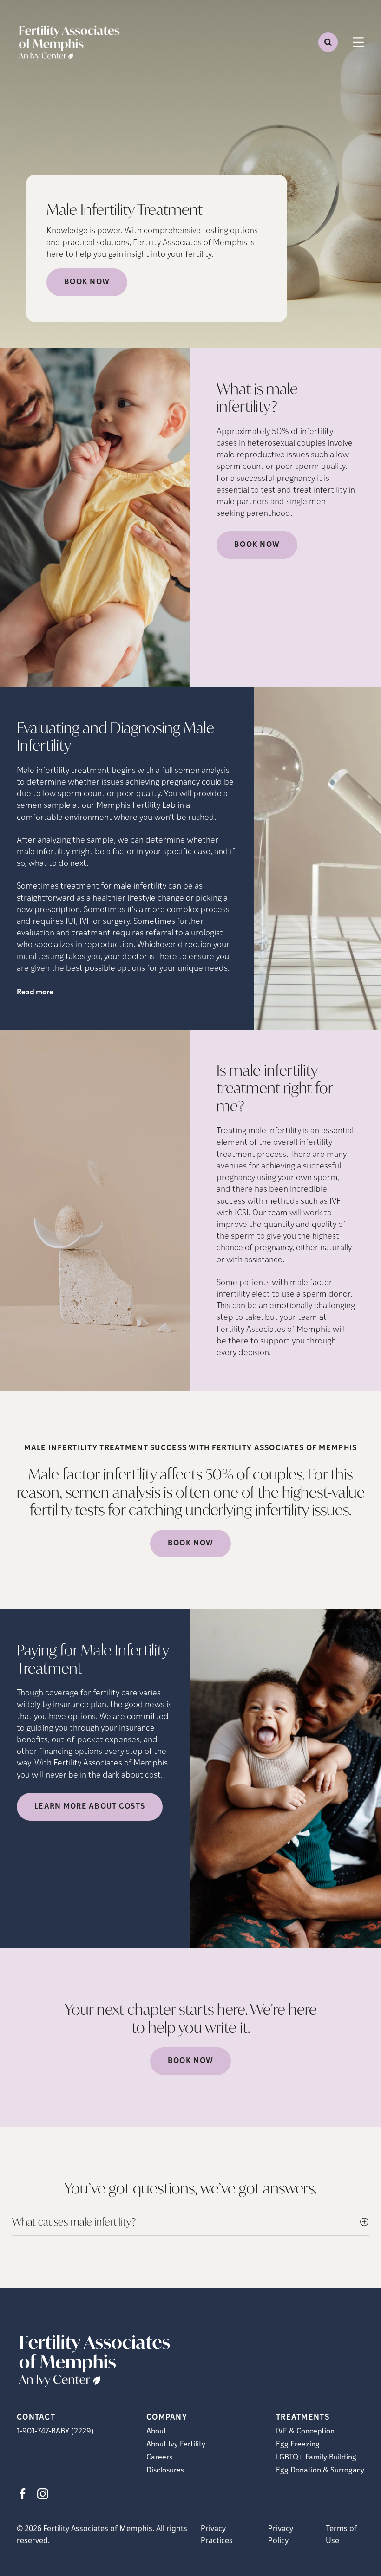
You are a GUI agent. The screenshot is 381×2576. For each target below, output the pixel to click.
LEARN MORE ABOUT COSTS (90, 1807)
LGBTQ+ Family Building (316, 2458)
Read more (35, 993)
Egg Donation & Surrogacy (320, 2471)
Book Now (87, 282)
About (156, 2432)
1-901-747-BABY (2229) (55, 2432)
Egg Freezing (298, 2445)
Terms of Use (341, 2534)
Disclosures (165, 2471)
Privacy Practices (217, 2534)
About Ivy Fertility (176, 2445)
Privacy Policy (281, 2534)
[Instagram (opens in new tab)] (43, 2494)
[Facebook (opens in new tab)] (22, 2494)
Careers (159, 2458)
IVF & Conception (305, 2432)
